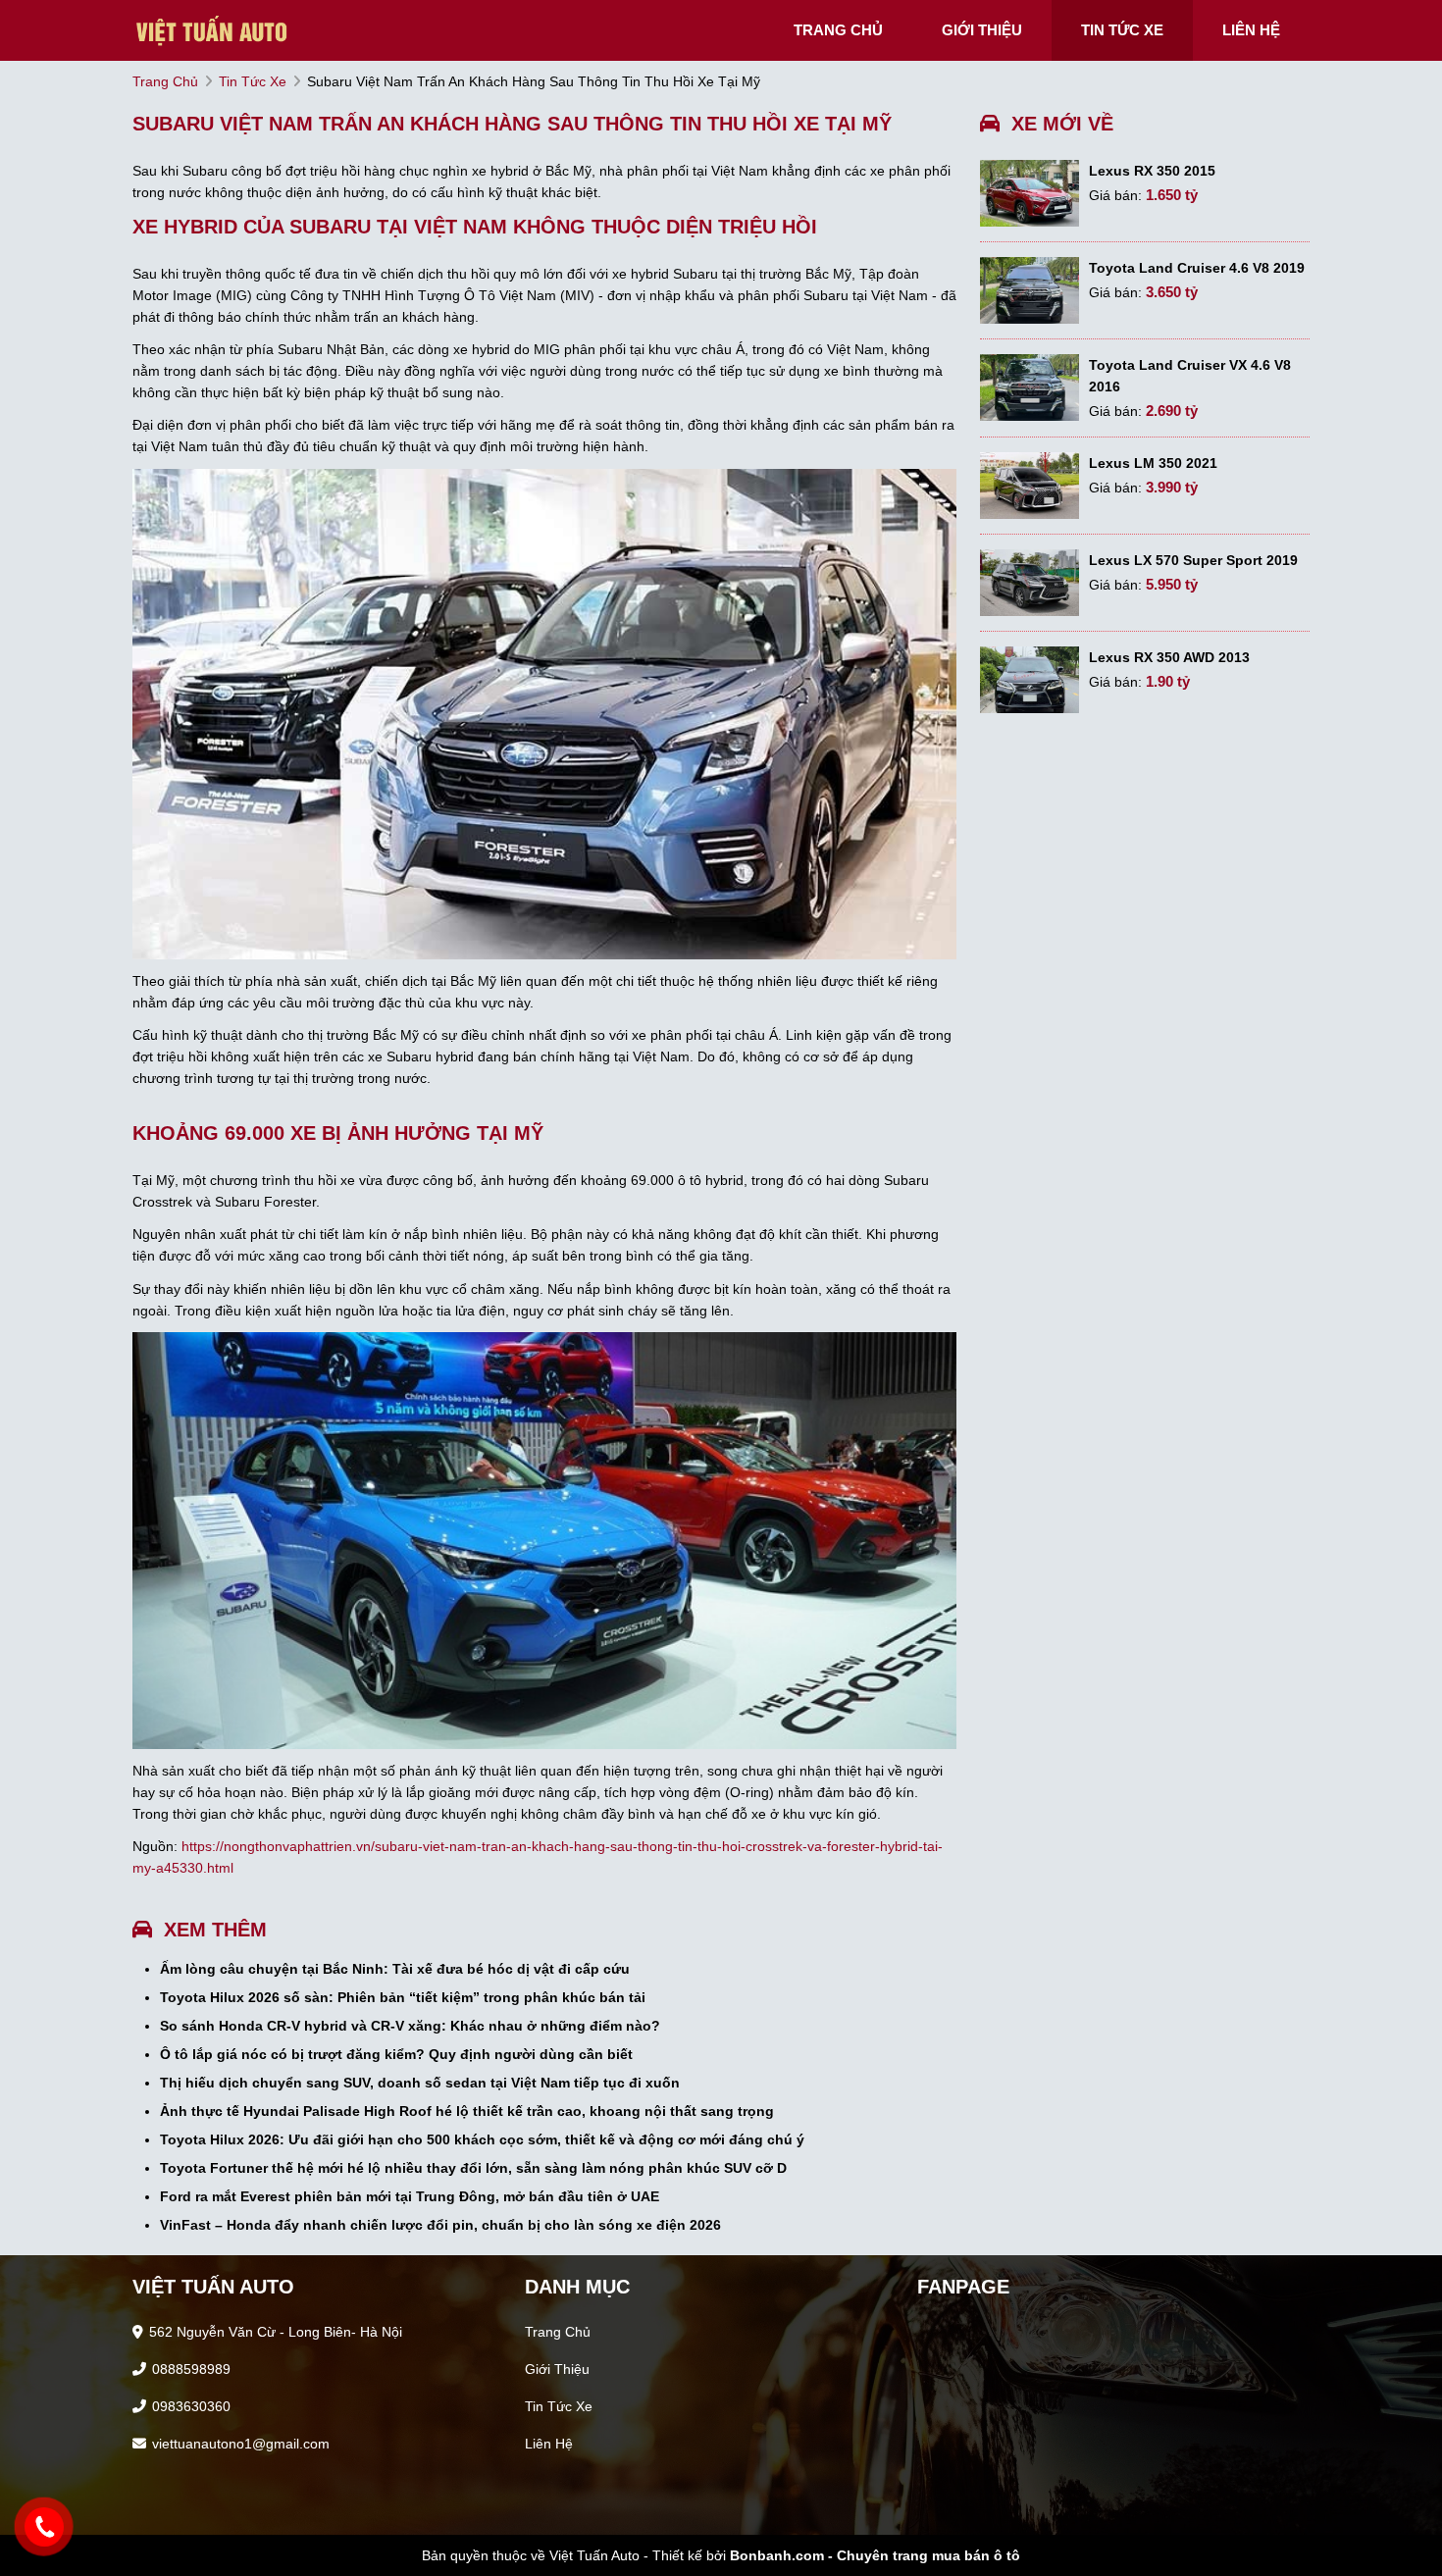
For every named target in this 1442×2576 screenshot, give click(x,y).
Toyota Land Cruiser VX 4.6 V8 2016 (1190, 376)
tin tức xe (1122, 30)
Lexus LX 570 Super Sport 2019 (1193, 560)
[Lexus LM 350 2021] (1030, 486)
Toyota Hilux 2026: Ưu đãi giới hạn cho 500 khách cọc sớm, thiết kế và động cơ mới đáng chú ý (482, 2139)
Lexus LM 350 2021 (1153, 463)
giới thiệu (982, 30)
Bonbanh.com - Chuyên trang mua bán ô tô (875, 2555)
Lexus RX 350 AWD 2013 (1169, 657)
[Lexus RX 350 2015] (1030, 193)
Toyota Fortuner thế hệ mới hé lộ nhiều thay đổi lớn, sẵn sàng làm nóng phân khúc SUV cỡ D (473, 2168)
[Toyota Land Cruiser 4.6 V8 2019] (1030, 290)
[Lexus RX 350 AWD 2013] (1030, 680)
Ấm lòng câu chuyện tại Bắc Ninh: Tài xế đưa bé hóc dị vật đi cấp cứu (395, 1969)
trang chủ (838, 30)
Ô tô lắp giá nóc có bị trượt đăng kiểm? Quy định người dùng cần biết (396, 2054)
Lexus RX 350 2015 (1152, 171)
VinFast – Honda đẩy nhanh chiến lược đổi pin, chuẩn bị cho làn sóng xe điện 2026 (440, 2225)
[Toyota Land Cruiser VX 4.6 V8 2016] (1030, 387)
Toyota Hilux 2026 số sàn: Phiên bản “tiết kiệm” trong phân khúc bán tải (403, 1997)
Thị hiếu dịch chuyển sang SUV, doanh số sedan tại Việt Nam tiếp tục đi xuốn (420, 2083)
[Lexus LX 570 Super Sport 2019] (1030, 583)
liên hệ (1251, 30)
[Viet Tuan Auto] (231, 29)
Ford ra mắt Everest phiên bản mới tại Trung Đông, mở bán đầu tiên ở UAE (410, 2196)
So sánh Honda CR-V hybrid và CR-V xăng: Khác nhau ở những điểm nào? (410, 2026)
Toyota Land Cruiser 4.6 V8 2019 (1197, 268)
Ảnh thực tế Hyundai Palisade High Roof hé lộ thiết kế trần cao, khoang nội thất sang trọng (467, 2111)
